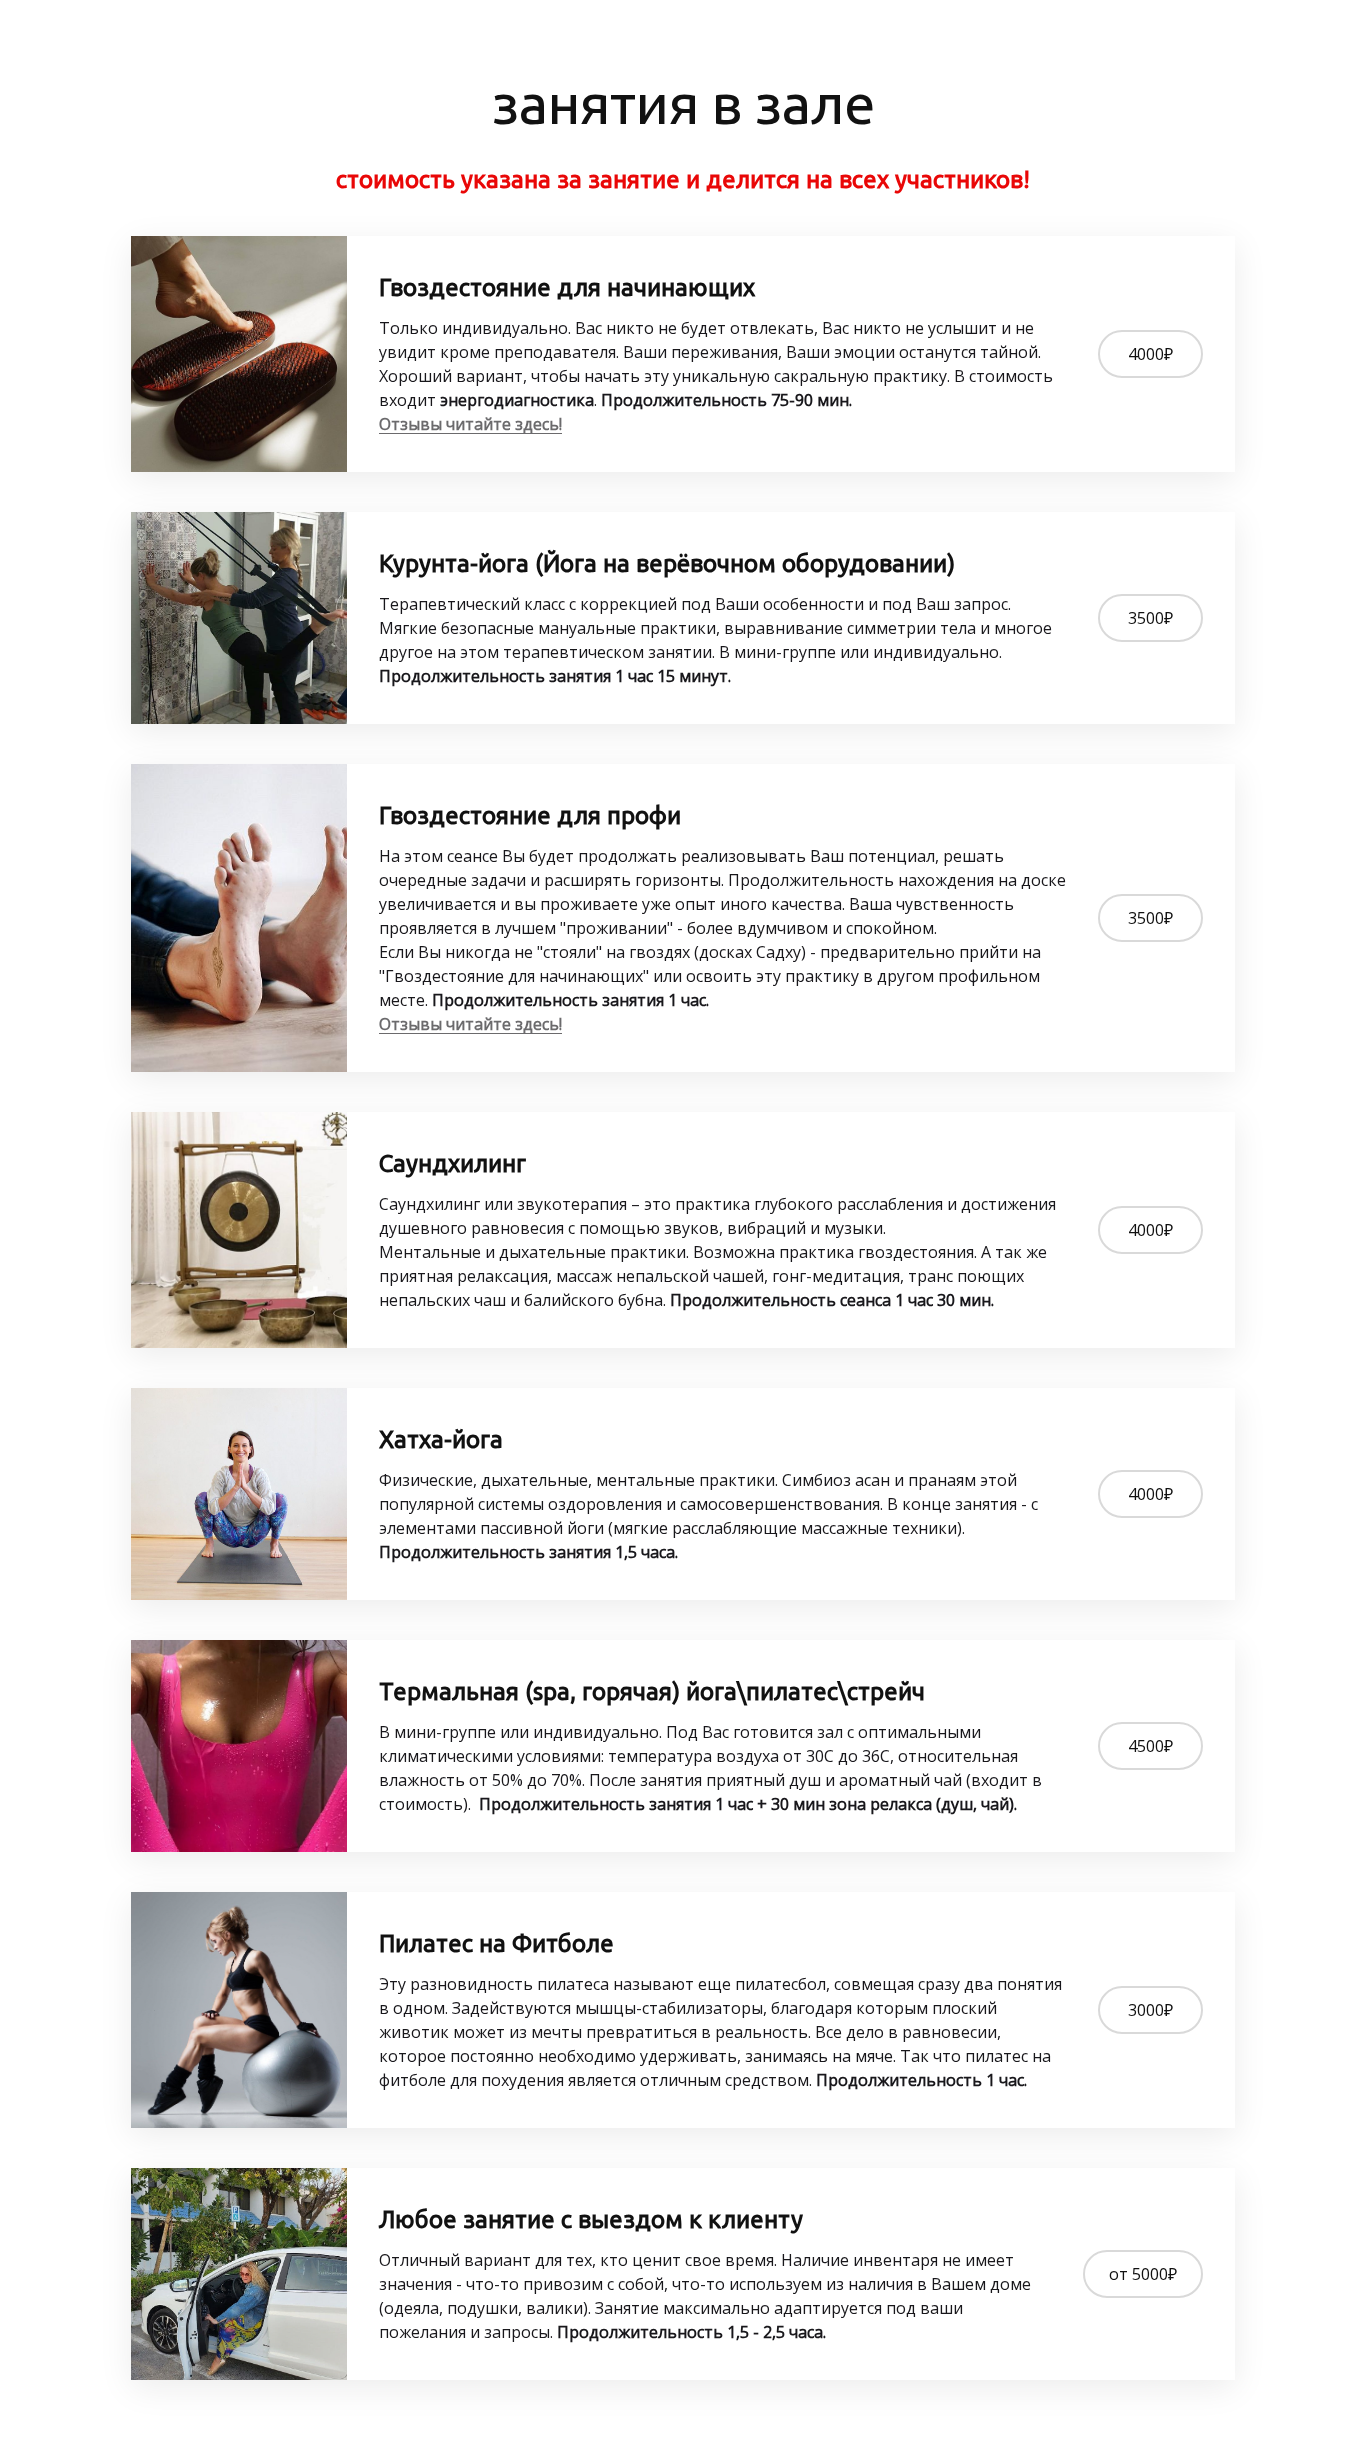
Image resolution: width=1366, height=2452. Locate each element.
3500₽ (1150, 618)
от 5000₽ (1143, 2274)
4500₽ (1150, 1746)
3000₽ (1150, 2010)
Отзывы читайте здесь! (470, 424)
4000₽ (1150, 354)
